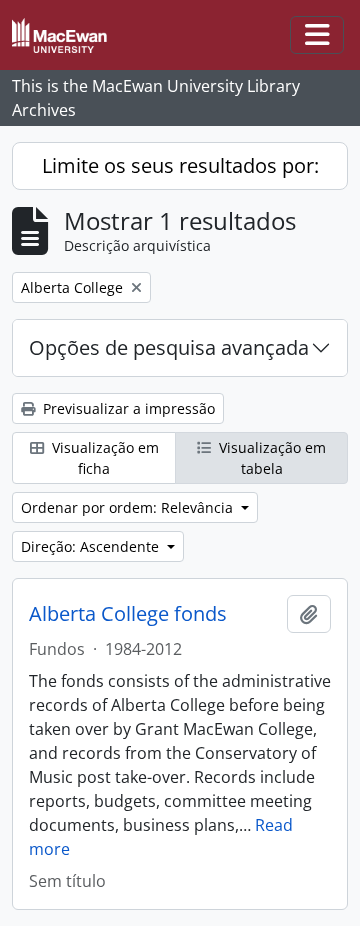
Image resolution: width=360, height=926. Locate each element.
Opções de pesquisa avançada (169, 347)
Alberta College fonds (128, 614)
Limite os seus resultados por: (180, 165)
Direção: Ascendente (92, 546)
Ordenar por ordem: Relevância (129, 507)
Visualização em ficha (103, 458)
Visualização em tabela (270, 458)
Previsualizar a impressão (127, 408)
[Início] (67, 35)
